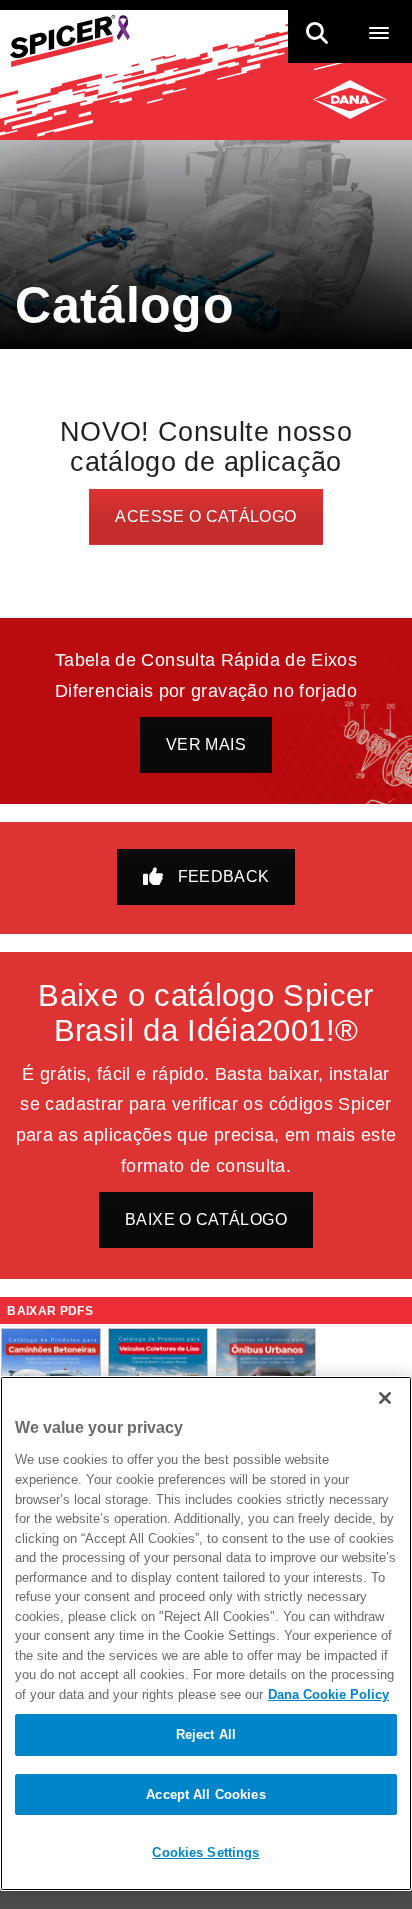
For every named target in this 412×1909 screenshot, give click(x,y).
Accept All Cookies (205, 1794)
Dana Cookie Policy (328, 1694)
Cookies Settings (205, 1852)
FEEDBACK (224, 876)
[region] (206, 1633)
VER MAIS (206, 744)
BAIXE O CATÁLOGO (206, 1219)
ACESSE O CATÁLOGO (205, 516)
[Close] (385, 1398)
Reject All (206, 1734)
